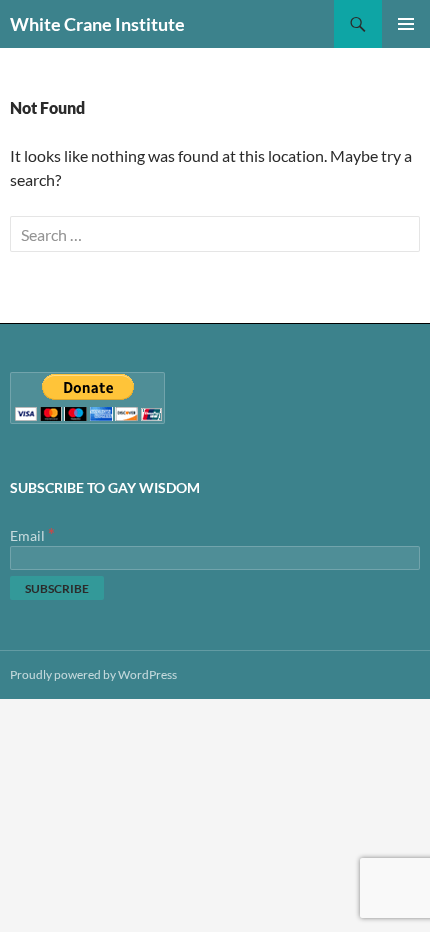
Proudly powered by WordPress (93, 674)
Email (32, 535)
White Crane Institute (97, 24)
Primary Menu (406, 24)
